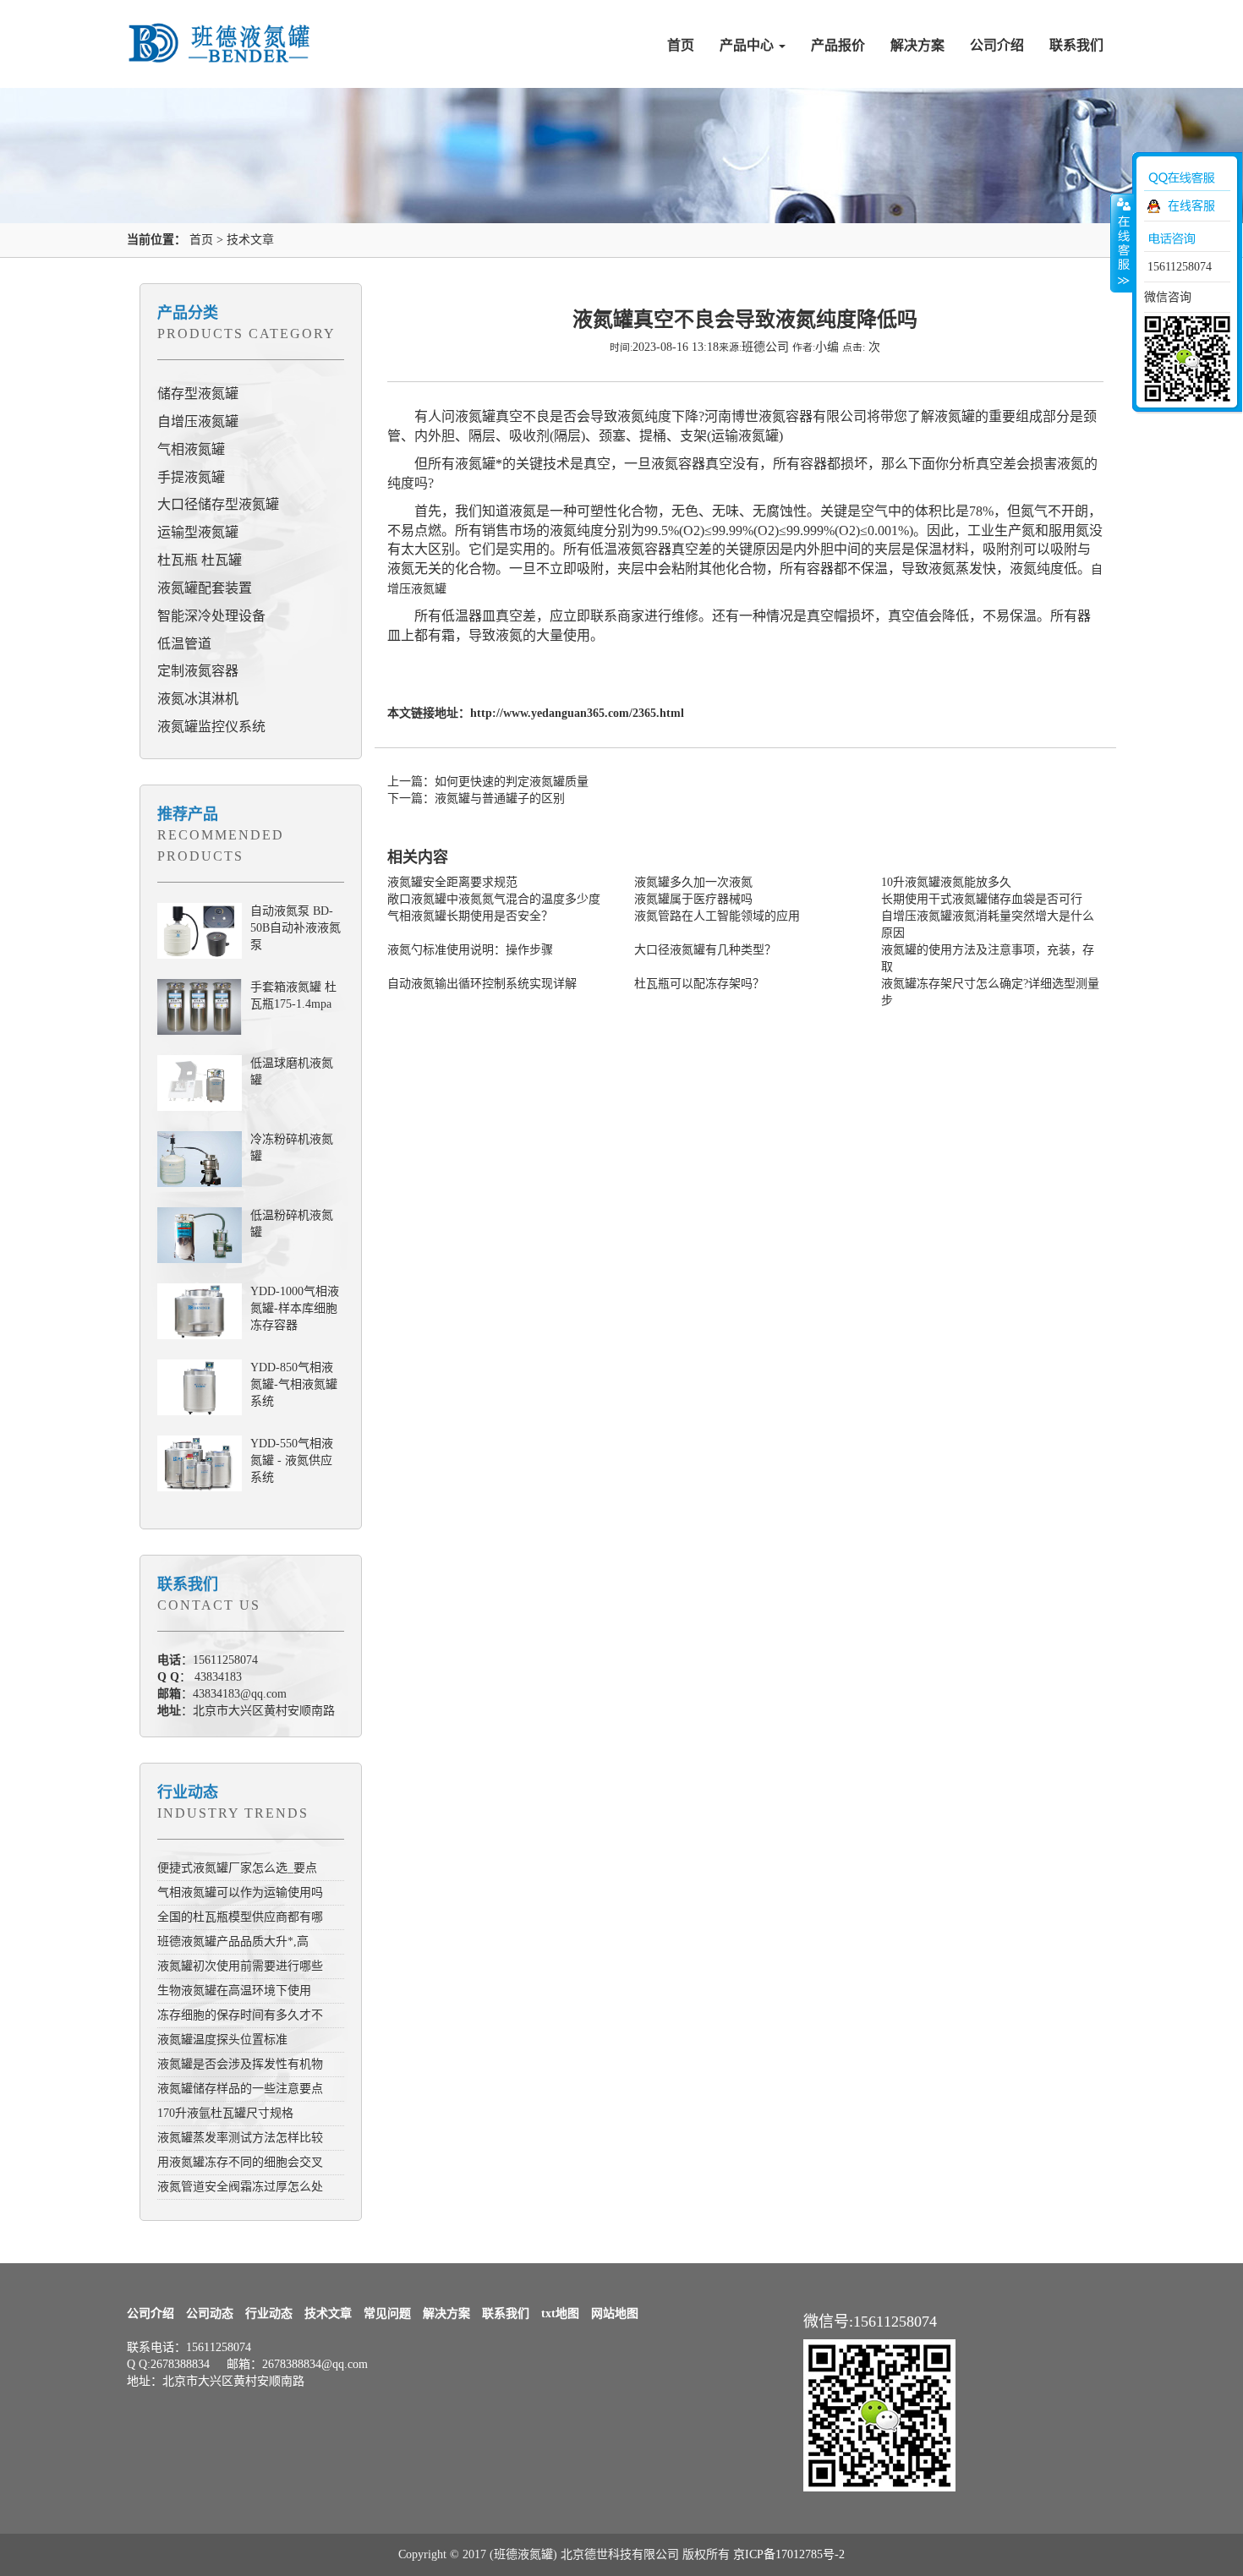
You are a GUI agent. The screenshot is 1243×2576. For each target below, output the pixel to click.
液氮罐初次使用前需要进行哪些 (240, 1966)
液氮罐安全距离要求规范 (452, 882)
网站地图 (615, 2313)
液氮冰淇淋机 (198, 699)
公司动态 (210, 2313)
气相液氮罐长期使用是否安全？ (470, 916)
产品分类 (188, 313)
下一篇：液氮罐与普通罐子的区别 (476, 799)
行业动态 (188, 1792)
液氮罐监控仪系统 (211, 727)
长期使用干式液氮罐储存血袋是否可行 (982, 899)
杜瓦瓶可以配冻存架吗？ (699, 984)
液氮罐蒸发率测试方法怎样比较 (240, 2138)
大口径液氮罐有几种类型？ (705, 950)
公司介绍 (997, 45)
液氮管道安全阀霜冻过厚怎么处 (240, 2187)
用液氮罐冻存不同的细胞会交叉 (240, 2162)
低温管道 (184, 644)
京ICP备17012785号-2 (789, 2554)
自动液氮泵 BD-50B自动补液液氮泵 (296, 928)
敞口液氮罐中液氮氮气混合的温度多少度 (494, 899)
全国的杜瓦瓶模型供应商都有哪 (240, 1917)
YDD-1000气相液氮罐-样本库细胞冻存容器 (295, 1308)
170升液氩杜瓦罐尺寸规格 (225, 2113)
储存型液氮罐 (198, 394)
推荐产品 (188, 814)
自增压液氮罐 (198, 421)
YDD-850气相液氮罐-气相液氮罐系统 (294, 1384)
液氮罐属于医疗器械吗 (693, 899)
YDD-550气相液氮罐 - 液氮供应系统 (292, 1460)
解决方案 (917, 45)
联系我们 (1076, 45)
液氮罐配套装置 (205, 588)
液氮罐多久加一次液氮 (693, 882)
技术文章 (250, 240)
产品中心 (748, 45)
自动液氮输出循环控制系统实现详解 (482, 984)
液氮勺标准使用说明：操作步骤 (470, 950)
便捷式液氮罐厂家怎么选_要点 (237, 1868)
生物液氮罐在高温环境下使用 (234, 1991)
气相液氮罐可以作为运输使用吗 (240, 1892)
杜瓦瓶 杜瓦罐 (200, 560)
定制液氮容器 (198, 671)
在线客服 (1191, 206)
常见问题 (387, 2313)
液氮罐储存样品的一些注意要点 (240, 2089)
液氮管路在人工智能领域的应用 (717, 916)
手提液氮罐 (191, 477)
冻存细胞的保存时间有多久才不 (240, 2015)
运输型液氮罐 (198, 532)
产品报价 (838, 45)
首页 (681, 45)
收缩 (1122, 243)
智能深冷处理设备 (211, 616)
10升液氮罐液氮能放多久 (946, 882)
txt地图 (560, 2313)
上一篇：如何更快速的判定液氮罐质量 (488, 782)
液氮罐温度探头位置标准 (222, 2040)
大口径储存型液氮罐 (218, 504)
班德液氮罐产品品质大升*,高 (233, 1942)
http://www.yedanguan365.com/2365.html (577, 713)
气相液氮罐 (191, 449)
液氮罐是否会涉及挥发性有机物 (240, 2064)
